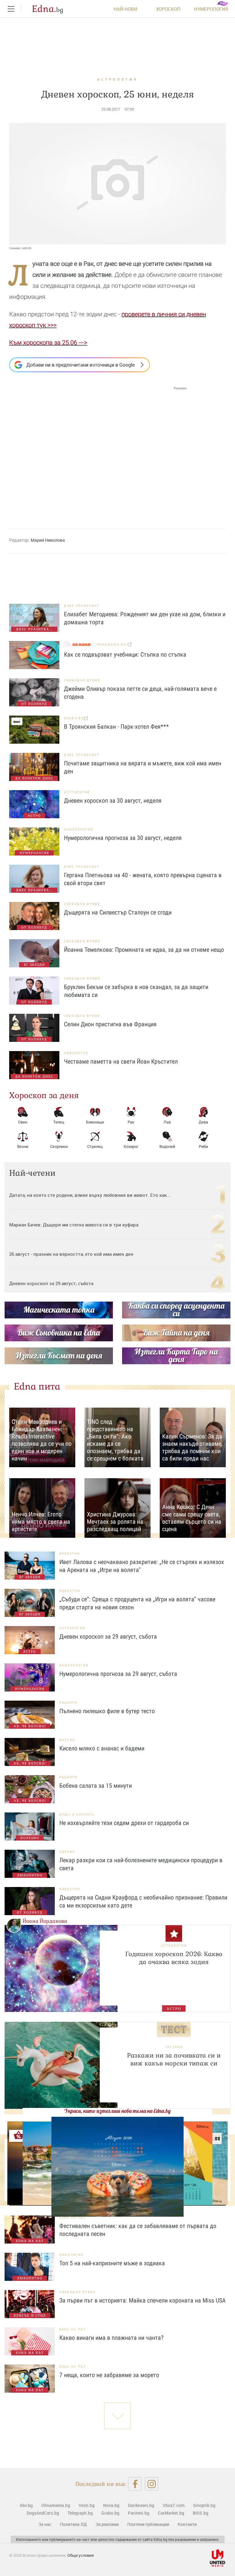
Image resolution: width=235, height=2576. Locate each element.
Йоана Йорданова (45, 1921)
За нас (45, 2524)
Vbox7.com (174, 2505)
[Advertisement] (98, 452)
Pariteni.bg (139, 2513)
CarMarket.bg (171, 2513)
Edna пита (37, 1386)
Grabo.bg (110, 2513)
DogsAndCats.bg (43, 2513)
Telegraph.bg (80, 2513)
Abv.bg (26, 2505)
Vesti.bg (87, 2505)
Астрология (117, 79)
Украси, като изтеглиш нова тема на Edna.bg (117, 2111)
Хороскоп (168, 9)
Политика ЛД (73, 2524)
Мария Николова (48, 540)
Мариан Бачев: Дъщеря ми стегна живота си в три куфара (74, 1225)
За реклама (107, 2524)
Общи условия (80, 2555)
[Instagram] (152, 2484)
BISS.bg (201, 2513)
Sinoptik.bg (204, 2505)
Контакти (187, 2524)
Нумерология (211, 9)
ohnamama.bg (112, 645)
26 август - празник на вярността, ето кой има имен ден (71, 1254)
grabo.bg (74, 718)
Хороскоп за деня (44, 1095)
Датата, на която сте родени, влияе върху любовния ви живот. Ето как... (90, 1195)
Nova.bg (111, 2505)
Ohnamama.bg (56, 2505)
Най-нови (125, 9)
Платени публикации (148, 2524)
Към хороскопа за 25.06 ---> (48, 343)
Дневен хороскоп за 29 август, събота (51, 1283)
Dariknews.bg (141, 2505)
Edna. (48, 9)
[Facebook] (135, 2484)
